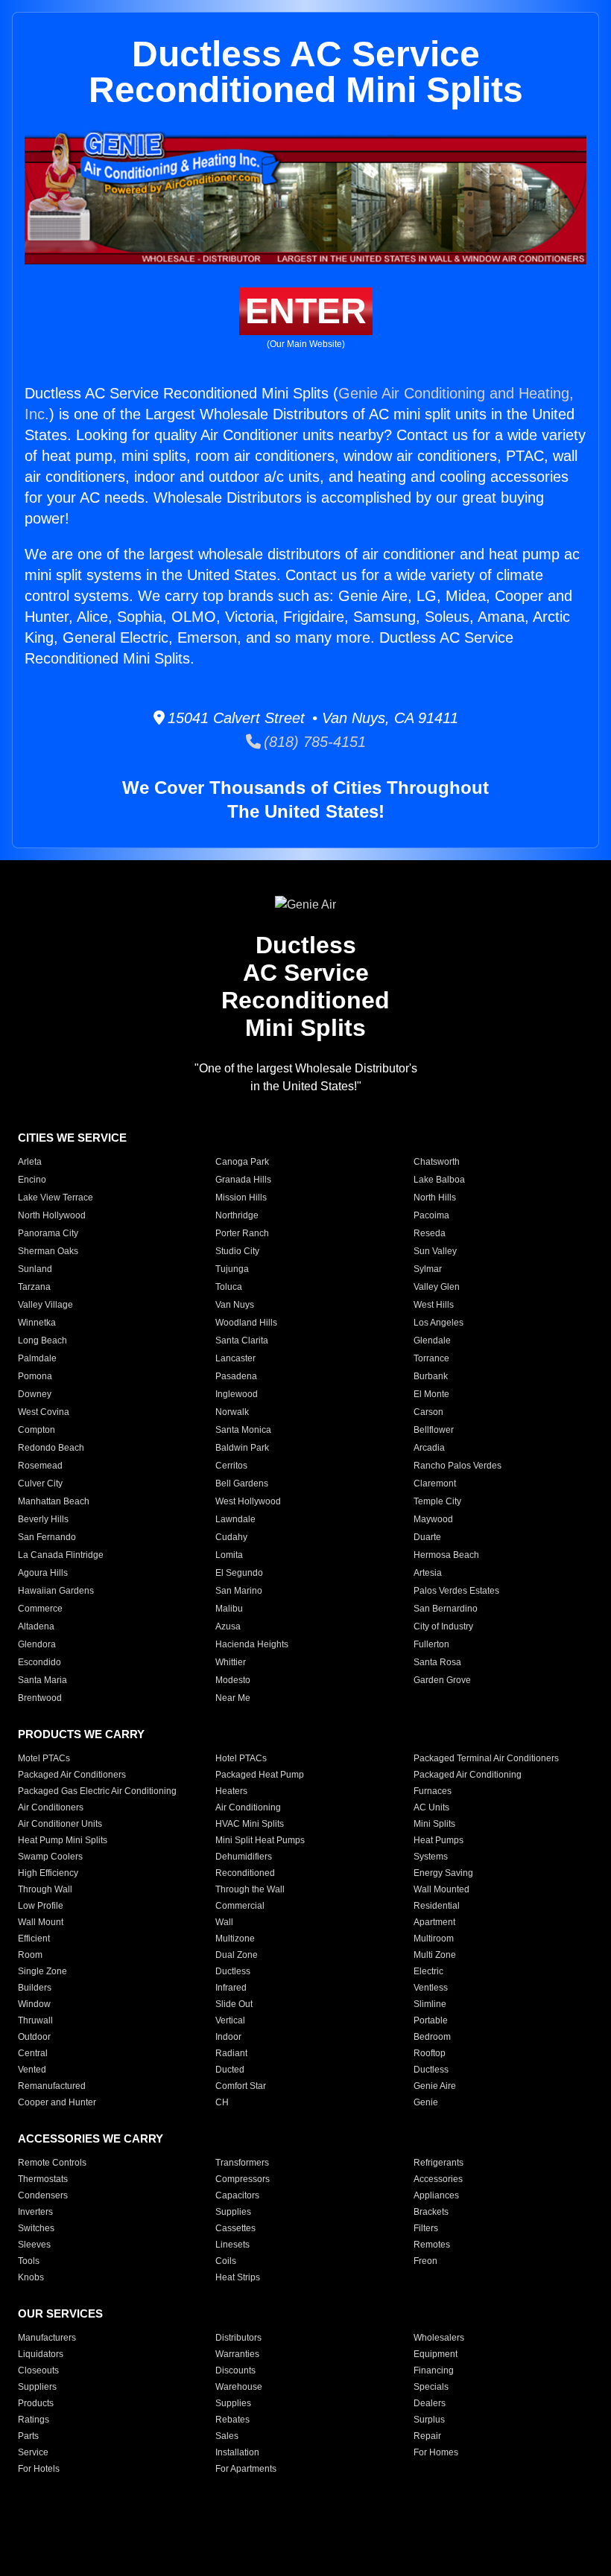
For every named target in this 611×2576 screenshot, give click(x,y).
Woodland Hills (246, 1323)
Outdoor (34, 2037)
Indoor (228, 2037)
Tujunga (232, 1269)
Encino (32, 1180)
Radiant (231, 2053)
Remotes (432, 2245)
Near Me (233, 1698)
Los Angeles (439, 1323)
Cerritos (231, 1466)
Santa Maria (42, 1680)
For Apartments (246, 2469)
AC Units (431, 1807)
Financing (434, 2370)
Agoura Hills (43, 1573)
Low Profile (41, 1906)
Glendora (37, 1644)
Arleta (30, 1162)
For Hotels (39, 2469)
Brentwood (40, 1698)
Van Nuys (235, 1305)
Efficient (34, 1939)
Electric (428, 1971)
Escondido (39, 1662)
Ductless (233, 1971)
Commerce (40, 1609)
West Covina (44, 1412)
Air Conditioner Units (60, 1824)
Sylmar (428, 1269)
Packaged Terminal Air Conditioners (486, 1758)
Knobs (31, 2277)
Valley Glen (437, 1287)
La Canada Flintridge (61, 1555)
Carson (428, 1412)
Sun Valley (435, 1251)
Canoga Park (242, 1162)
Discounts (235, 2370)
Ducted (230, 2070)
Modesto (233, 1680)
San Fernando (47, 1537)
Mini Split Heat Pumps (260, 1840)
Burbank (431, 1376)
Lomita (229, 1555)
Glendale (432, 1341)
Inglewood (237, 1394)
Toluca (229, 1287)
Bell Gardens (242, 1483)
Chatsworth (437, 1162)
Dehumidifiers (244, 1857)
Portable (431, 2020)
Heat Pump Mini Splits (63, 1840)
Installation (237, 2452)
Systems (431, 1857)
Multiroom (434, 1939)
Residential (437, 1906)
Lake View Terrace (56, 1198)
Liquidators (41, 2354)
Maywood (433, 1519)
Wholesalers (439, 2338)
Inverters (35, 2212)
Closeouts (38, 2370)
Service (33, 2452)
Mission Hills (241, 1198)
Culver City (40, 1483)
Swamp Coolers (50, 1857)
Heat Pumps (439, 1840)
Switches (36, 2228)
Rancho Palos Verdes (458, 1466)
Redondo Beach (51, 1448)
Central (33, 2053)
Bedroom (432, 2037)
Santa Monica (243, 1430)
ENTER (306, 311)
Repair (427, 2436)
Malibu (229, 1609)
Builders (35, 1988)
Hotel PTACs (241, 1758)
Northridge (237, 1215)
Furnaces (433, 1791)
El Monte (431, 1394)
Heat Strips (238, 2277)
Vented (32, 2070)
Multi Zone (435, 1955)
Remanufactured (52, 2086)
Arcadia (429, 1448)
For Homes (436, 2452)
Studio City (237, 1251)
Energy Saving (443, 1873)
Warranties (237, 2354)
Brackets (431, 2212)
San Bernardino (446, 1609)
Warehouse (239, 2387)
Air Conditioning (248, 1807)
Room (30, 1955)
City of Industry (443, 1626)
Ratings (34, 2420)
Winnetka (37, 1323)
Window (34, 2004)
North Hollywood (52, 1215)
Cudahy (231, 1537)
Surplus (429, 2420)
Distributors (238, 2338)
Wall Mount (41, 1922)
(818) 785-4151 (313, 742)
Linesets (232, 2245)
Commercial (240, 1906)
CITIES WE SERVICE (72, 1138)
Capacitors (237, 2195)
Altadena (36, 1626)
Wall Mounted (441, 1889)
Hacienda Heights (252, 1644)
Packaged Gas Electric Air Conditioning (97, 1791)
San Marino (239, 1591)
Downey (35, 1394)
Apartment (434, 1922)
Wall (224, 1922)
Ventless (431, 1988)
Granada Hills (243, 1180)
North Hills (435, 1198)
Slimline (430, 2004)
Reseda (430, 1233)
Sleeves (34, 2245)
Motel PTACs (44, 1758)
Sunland (35, 1269)
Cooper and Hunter (57, 2102)
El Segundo (239, 1573)
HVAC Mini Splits (250, 1824)
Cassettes (235, 2228)
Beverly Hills (43, 1519)
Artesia (428, 1573)
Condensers (43, 2195)
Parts (28, 2436)
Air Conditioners (51, 1807)
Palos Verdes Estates (456, 1591)
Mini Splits (434, 1824)
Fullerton (431, 1644)
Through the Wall (250, 1889)
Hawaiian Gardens (56, 1591)
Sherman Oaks (48, 1251)
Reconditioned (245, 1873)
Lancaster (235, 1358)
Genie (426, 2102)
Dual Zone (237, 1955)
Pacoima (431, 1215)
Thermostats (43, 2179)
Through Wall (45, 1889)
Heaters (231, 1791)
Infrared (231, 1988)
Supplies (233, 2212)
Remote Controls (52, 2163)
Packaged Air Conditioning (468, 1775)
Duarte (427, 1537)
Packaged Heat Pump (260, 1775)
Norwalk (232, 1412)
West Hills (434, 1305)
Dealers (430, 2403)
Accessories (438, 2179)
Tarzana (34, 1287)
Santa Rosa (437, 1662)
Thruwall (35, 2020)
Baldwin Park (242, 1448)
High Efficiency (48, 1873)
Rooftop (430, 2053)
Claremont (435, 1483)
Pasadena (236, 1376)
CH (222, 2102)
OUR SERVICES (60, 2313)
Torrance (431, 1358)
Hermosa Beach (446, 1555)
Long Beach (42, 1341)
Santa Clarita (242, 1341)
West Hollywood (248, 1501)
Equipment (436, 2354)
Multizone (235, 1939)
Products (36, 2403)
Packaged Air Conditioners (72, 1775)
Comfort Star (241, 2086)
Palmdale (37, 1358)
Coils (226, 2261)
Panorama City (48, 1233)
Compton (37, 1430)
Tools (29, 2261)
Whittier (231, 1662)
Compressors (243, 2179)
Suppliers (37, 2387)
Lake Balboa (439, 1180)
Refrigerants (439, 2163)
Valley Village (45, 1305)
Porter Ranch (242, 1233)
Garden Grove (442, 1680)
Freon (425, 2261)
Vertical (230, 2020)
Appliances (436, 2195)
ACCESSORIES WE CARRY (91, 2138)
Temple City (437, 1501)
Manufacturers (47, 2338)
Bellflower (434, 1430)
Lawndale (235, 1519)
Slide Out (234, 2004)
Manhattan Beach (54, 1501)
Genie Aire (435, 2086)
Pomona (35, 1376)
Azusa (228, 1626)
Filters (426, 2228)
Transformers (242, 2163)
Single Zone (42, 1971)
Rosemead (40, 1466)
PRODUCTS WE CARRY (81, 1734)
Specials (431, 2387)
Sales (227, 2436)
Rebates (232, 2420)
